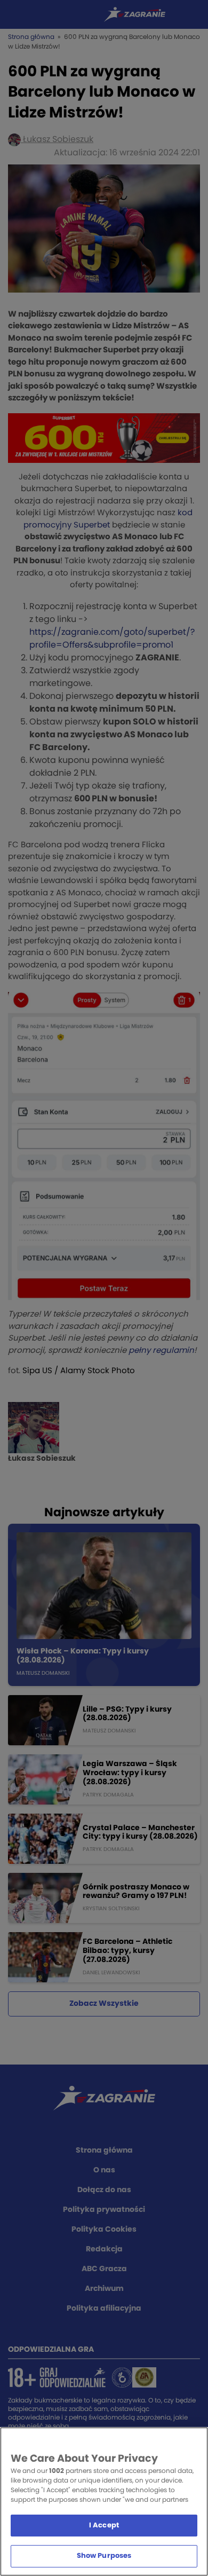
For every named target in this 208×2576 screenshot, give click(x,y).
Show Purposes (104, 2556)
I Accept (104, 2526)
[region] (104, 2502)
